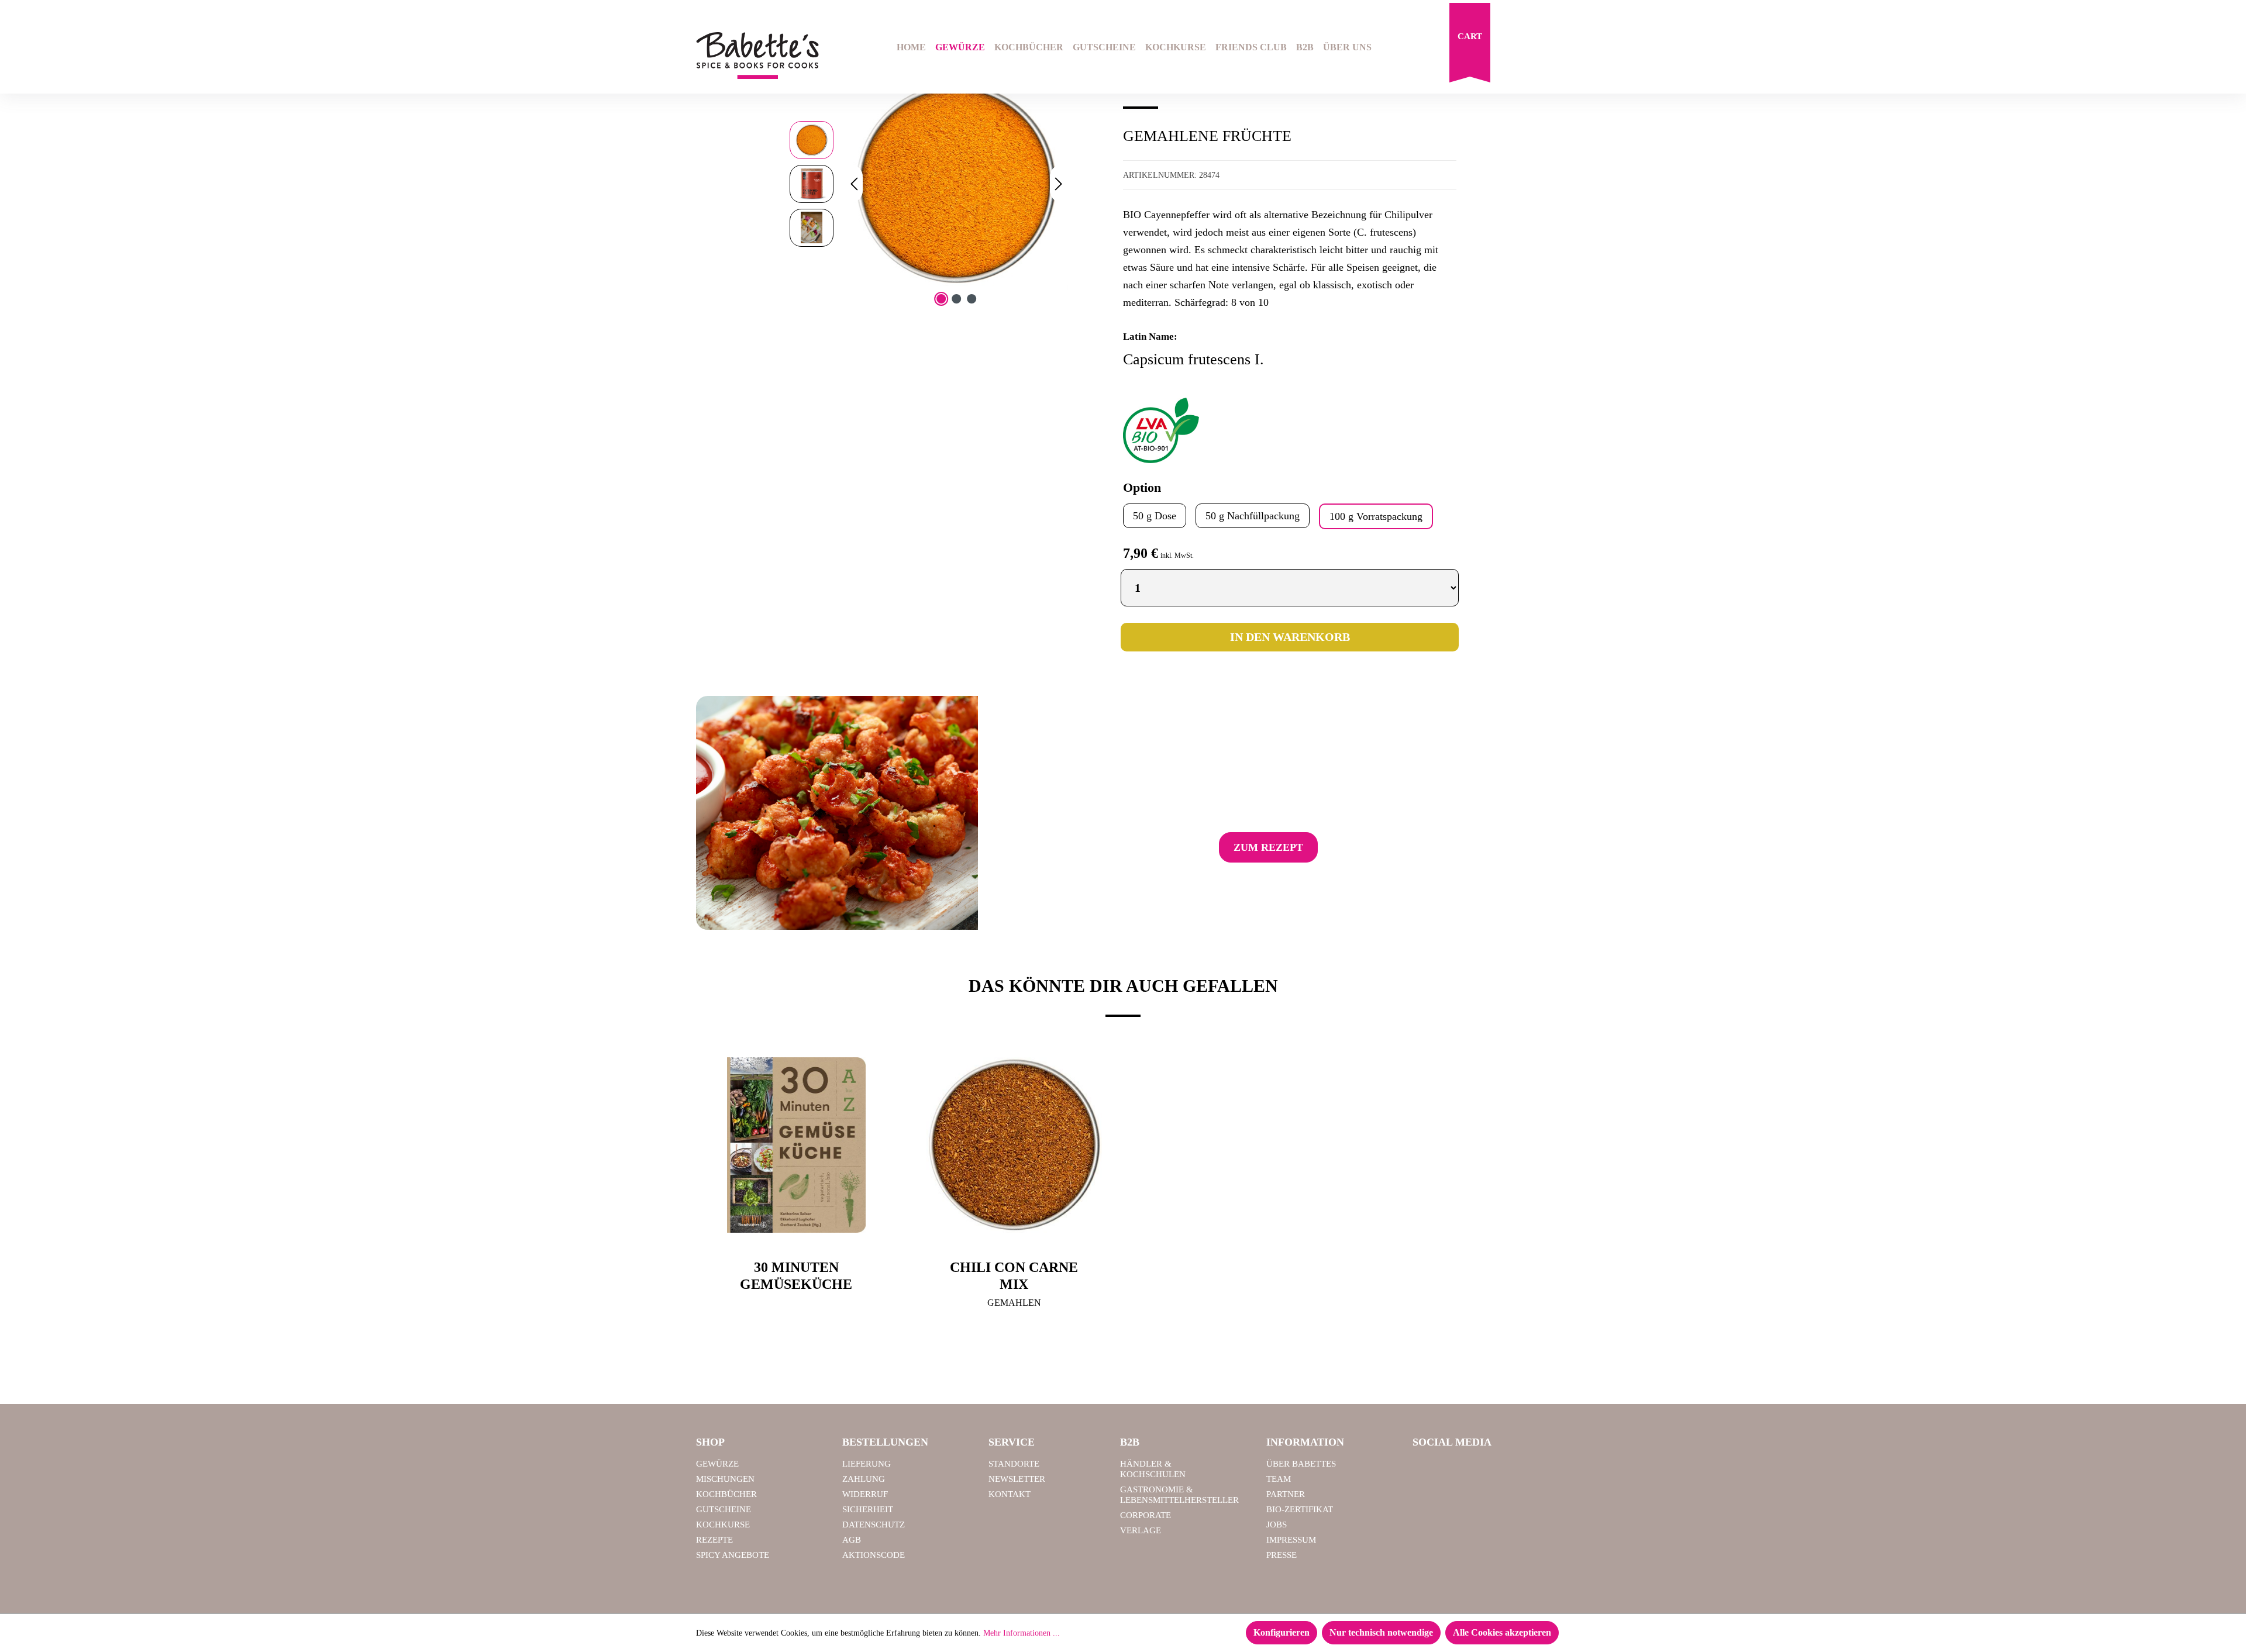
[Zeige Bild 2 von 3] (956, 299)
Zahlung (864, 1479)
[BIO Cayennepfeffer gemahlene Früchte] (956, 184)
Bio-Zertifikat (1300, 1509)
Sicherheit (868, 1509)
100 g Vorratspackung (1376, 516)
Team (1279, 1479)
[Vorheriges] (854, 184)
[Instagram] (1456, 1469)
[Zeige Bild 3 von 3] (972, 299)
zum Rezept (1268, 847)
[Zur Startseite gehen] (757, 56)
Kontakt (1010, 1494)
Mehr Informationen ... (1022, 1633)
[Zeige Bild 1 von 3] (941, 299)
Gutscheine (724, 1509)
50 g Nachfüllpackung (1253, 516)
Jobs (1277, 1525)
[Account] (1542, 49)
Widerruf (865, 1494)
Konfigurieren (1282, 1632)
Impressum (1291, 1540)
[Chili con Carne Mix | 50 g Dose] (1015, 1145)
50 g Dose (1155, 516)
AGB (852, 1540)
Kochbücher (726, 1494)
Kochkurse (723, 1525)
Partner (1286, 1494)
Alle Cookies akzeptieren (1502, 1632)
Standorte (1014, 1464)
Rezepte (714, 1540)
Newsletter (1017, 1479)
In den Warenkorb (1290, 637)
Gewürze (717, 1464)
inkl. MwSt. (1177, 556)
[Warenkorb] (1470, 46)
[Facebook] (1426, 1469)
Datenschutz (874, 1525)
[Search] (1513, 49)
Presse (1282, 1555)
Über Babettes (1301, 1464)
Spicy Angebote (733, 1555)
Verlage (1141, 1530)
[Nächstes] (1059, 184)
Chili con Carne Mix (1014, 1276)
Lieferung (867, 1464)
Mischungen (725, 1479)
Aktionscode (874, 1555)
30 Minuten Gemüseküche (796, 1276)
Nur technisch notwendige (1381, 1632)
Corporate (1146, 1515)
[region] (929, 184)
